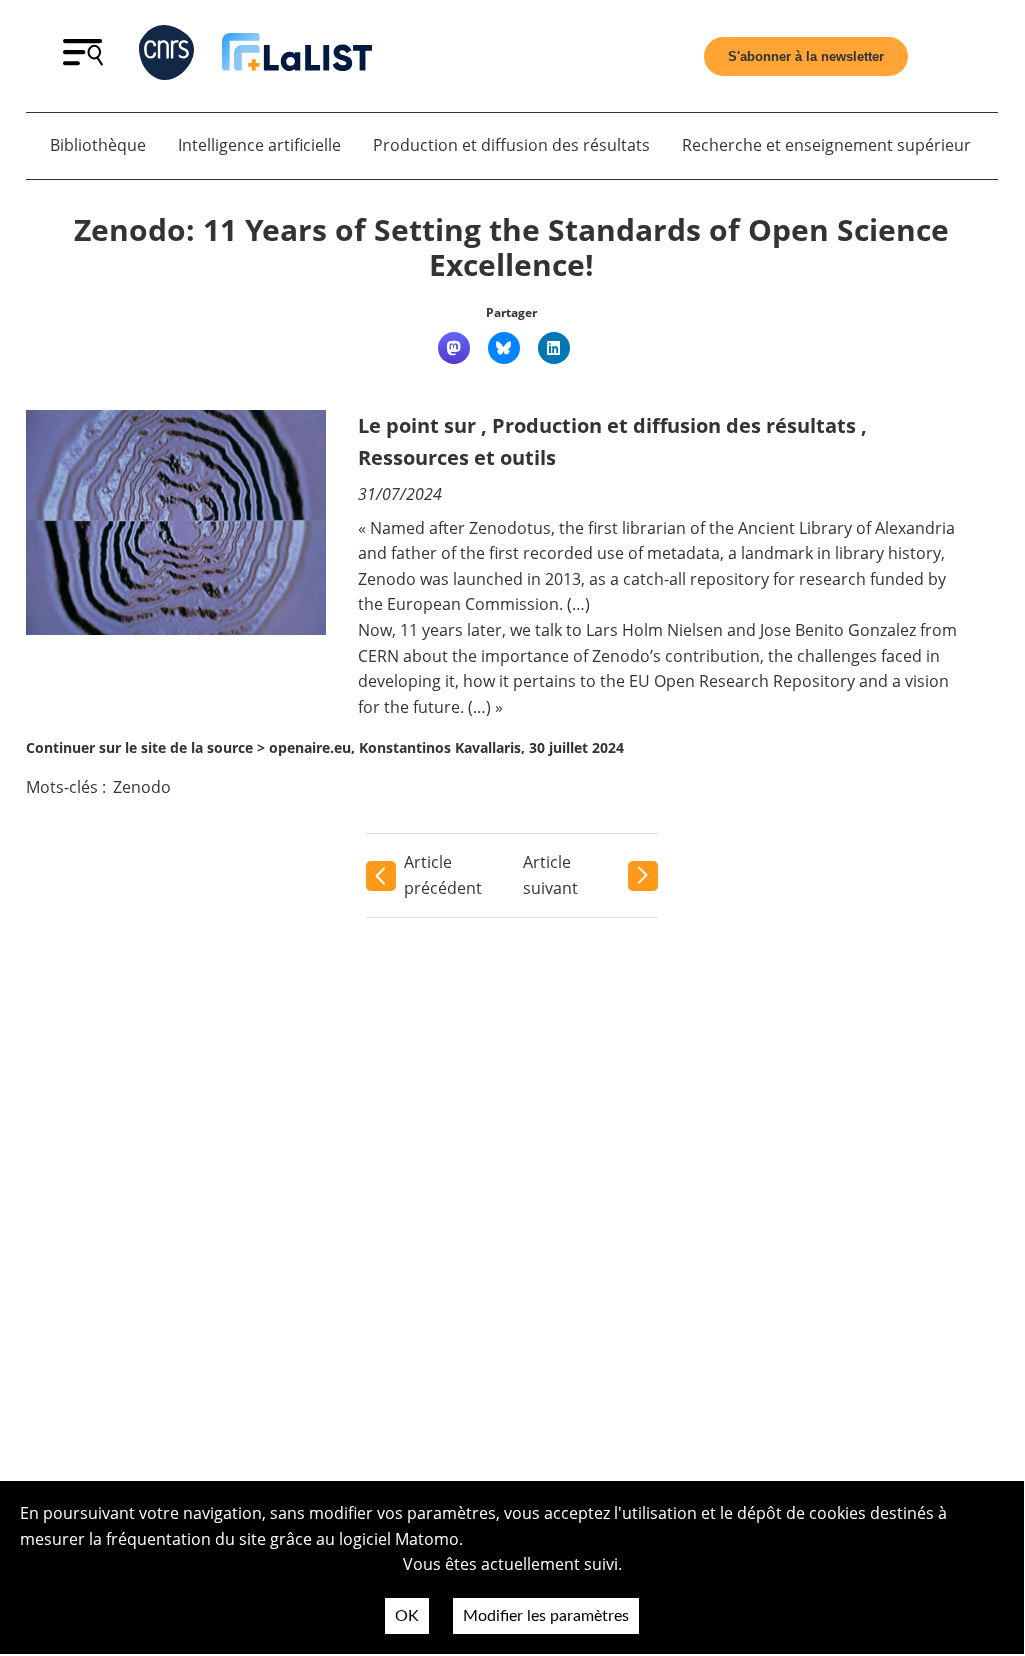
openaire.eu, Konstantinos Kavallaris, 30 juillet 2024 (446, 747)
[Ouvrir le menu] (83, 60)
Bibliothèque (98, 145)
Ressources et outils (457, 457)
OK (407, 1616)
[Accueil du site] (297, 56)
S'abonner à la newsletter (806, 56)
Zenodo (142, 787)
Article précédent (443, 875)
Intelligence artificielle (259, 145)
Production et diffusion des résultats (511, 145)
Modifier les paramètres (546, 1616)
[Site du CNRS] (166, 56)
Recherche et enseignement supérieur (826, 145)
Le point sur (417, 425)
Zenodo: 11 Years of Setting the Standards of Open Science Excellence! (511, 247)
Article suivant (550, 875)
